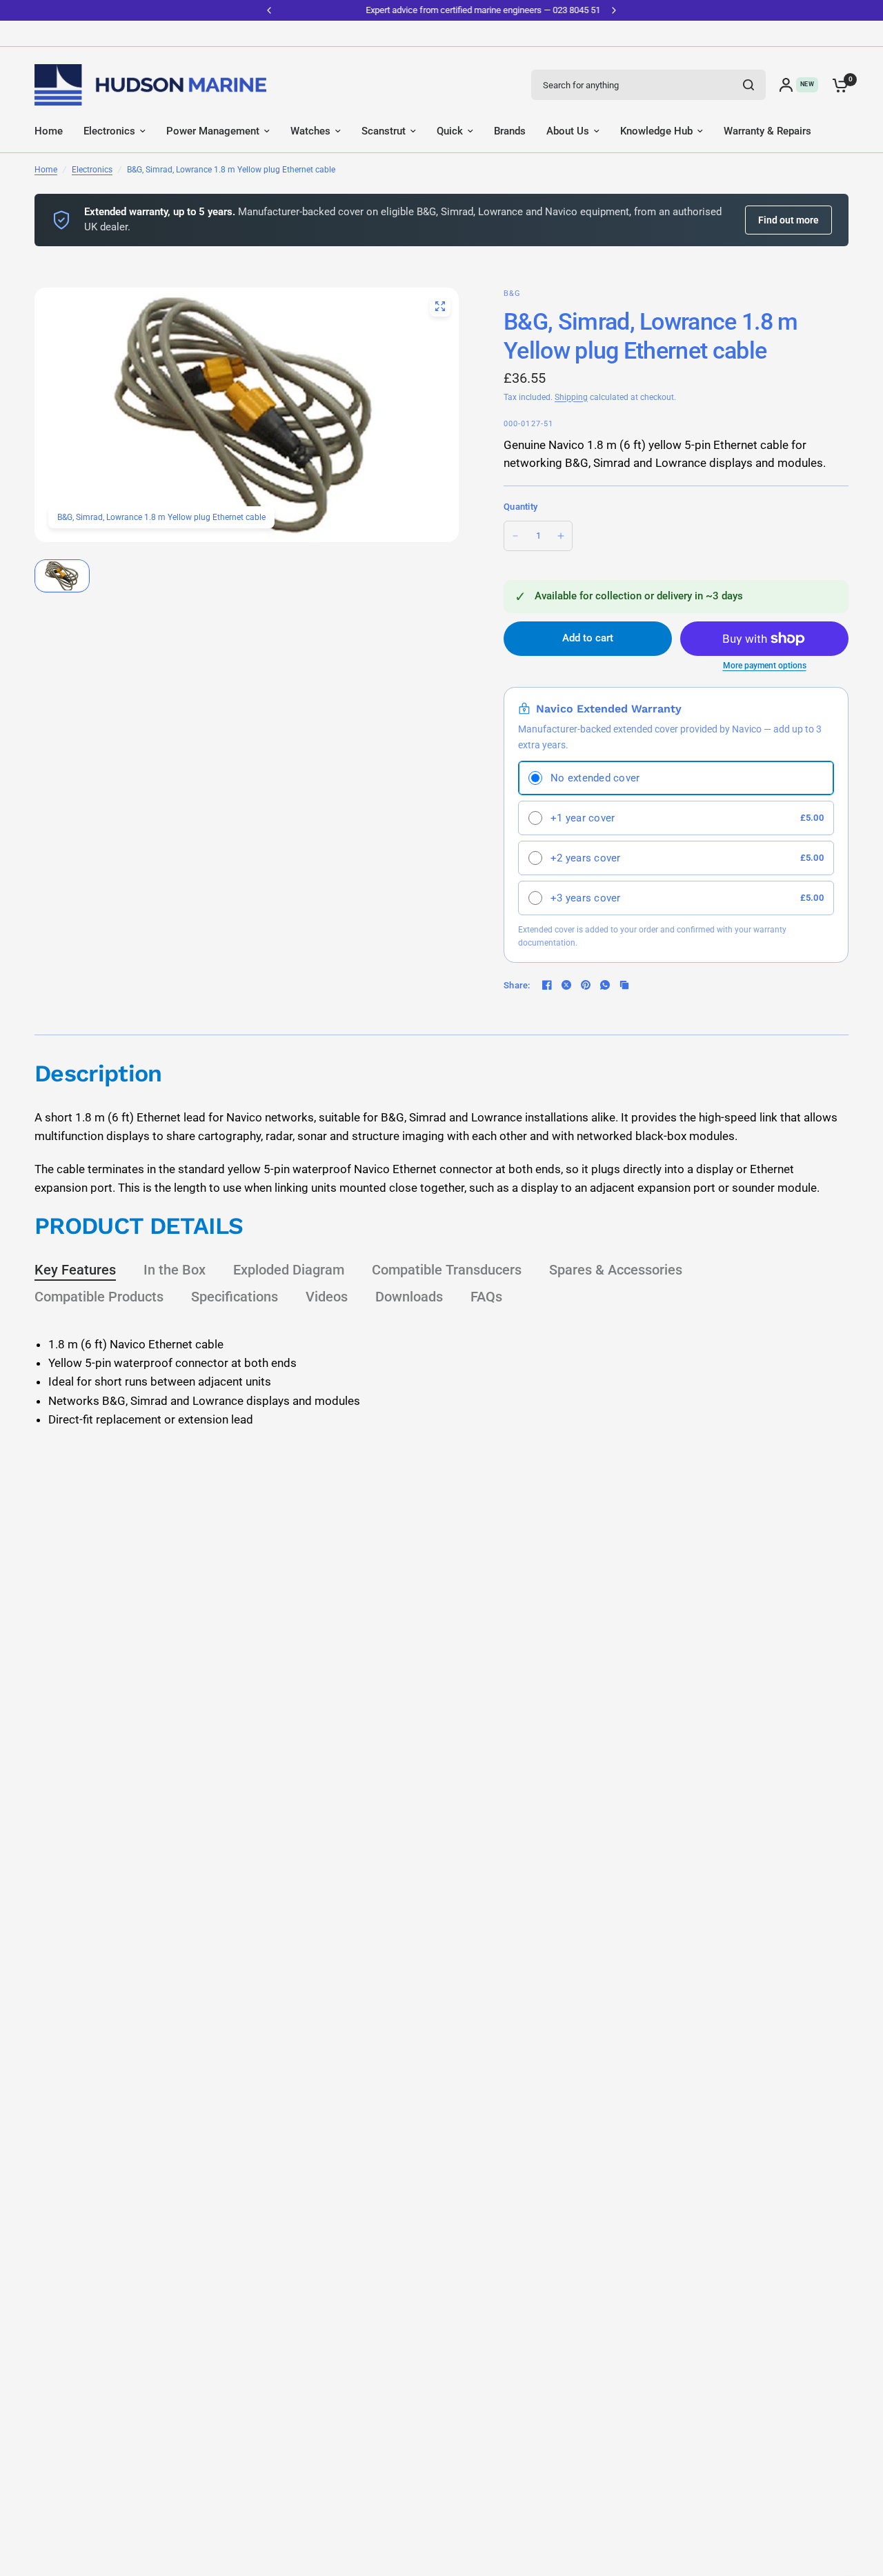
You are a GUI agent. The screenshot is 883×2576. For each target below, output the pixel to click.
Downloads (409, 1297)
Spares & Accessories (616, 1270)
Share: (517, 985)
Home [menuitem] (49, 131)
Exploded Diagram (289, 1270)
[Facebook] (547, 985)
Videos (327, 1297)
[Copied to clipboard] (624, 985)
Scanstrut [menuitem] (384, 131)
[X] (566, 985)
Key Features (75, 1270)
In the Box (175, 1270)
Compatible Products (99, 1297)
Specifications (235, 1297)
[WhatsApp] (605, 985)
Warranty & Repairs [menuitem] (767, 131)
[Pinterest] (586, 985)
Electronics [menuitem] (109, 131)
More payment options (765, 666)
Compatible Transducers (447, 1270)
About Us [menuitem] (568, 131)
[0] (837, 85)
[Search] (748, 85)
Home (46, 170)
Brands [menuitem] (510, 131)
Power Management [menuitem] (213, 131)
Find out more (788, 220)
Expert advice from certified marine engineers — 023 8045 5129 (441, 10)
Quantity (520, 507)
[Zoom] (440, 306)
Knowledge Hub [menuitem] (656, 131)
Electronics (92, 170)
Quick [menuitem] (450, 131)
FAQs (486, 1297)
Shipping (571, 397)
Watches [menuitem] (310, 131)
